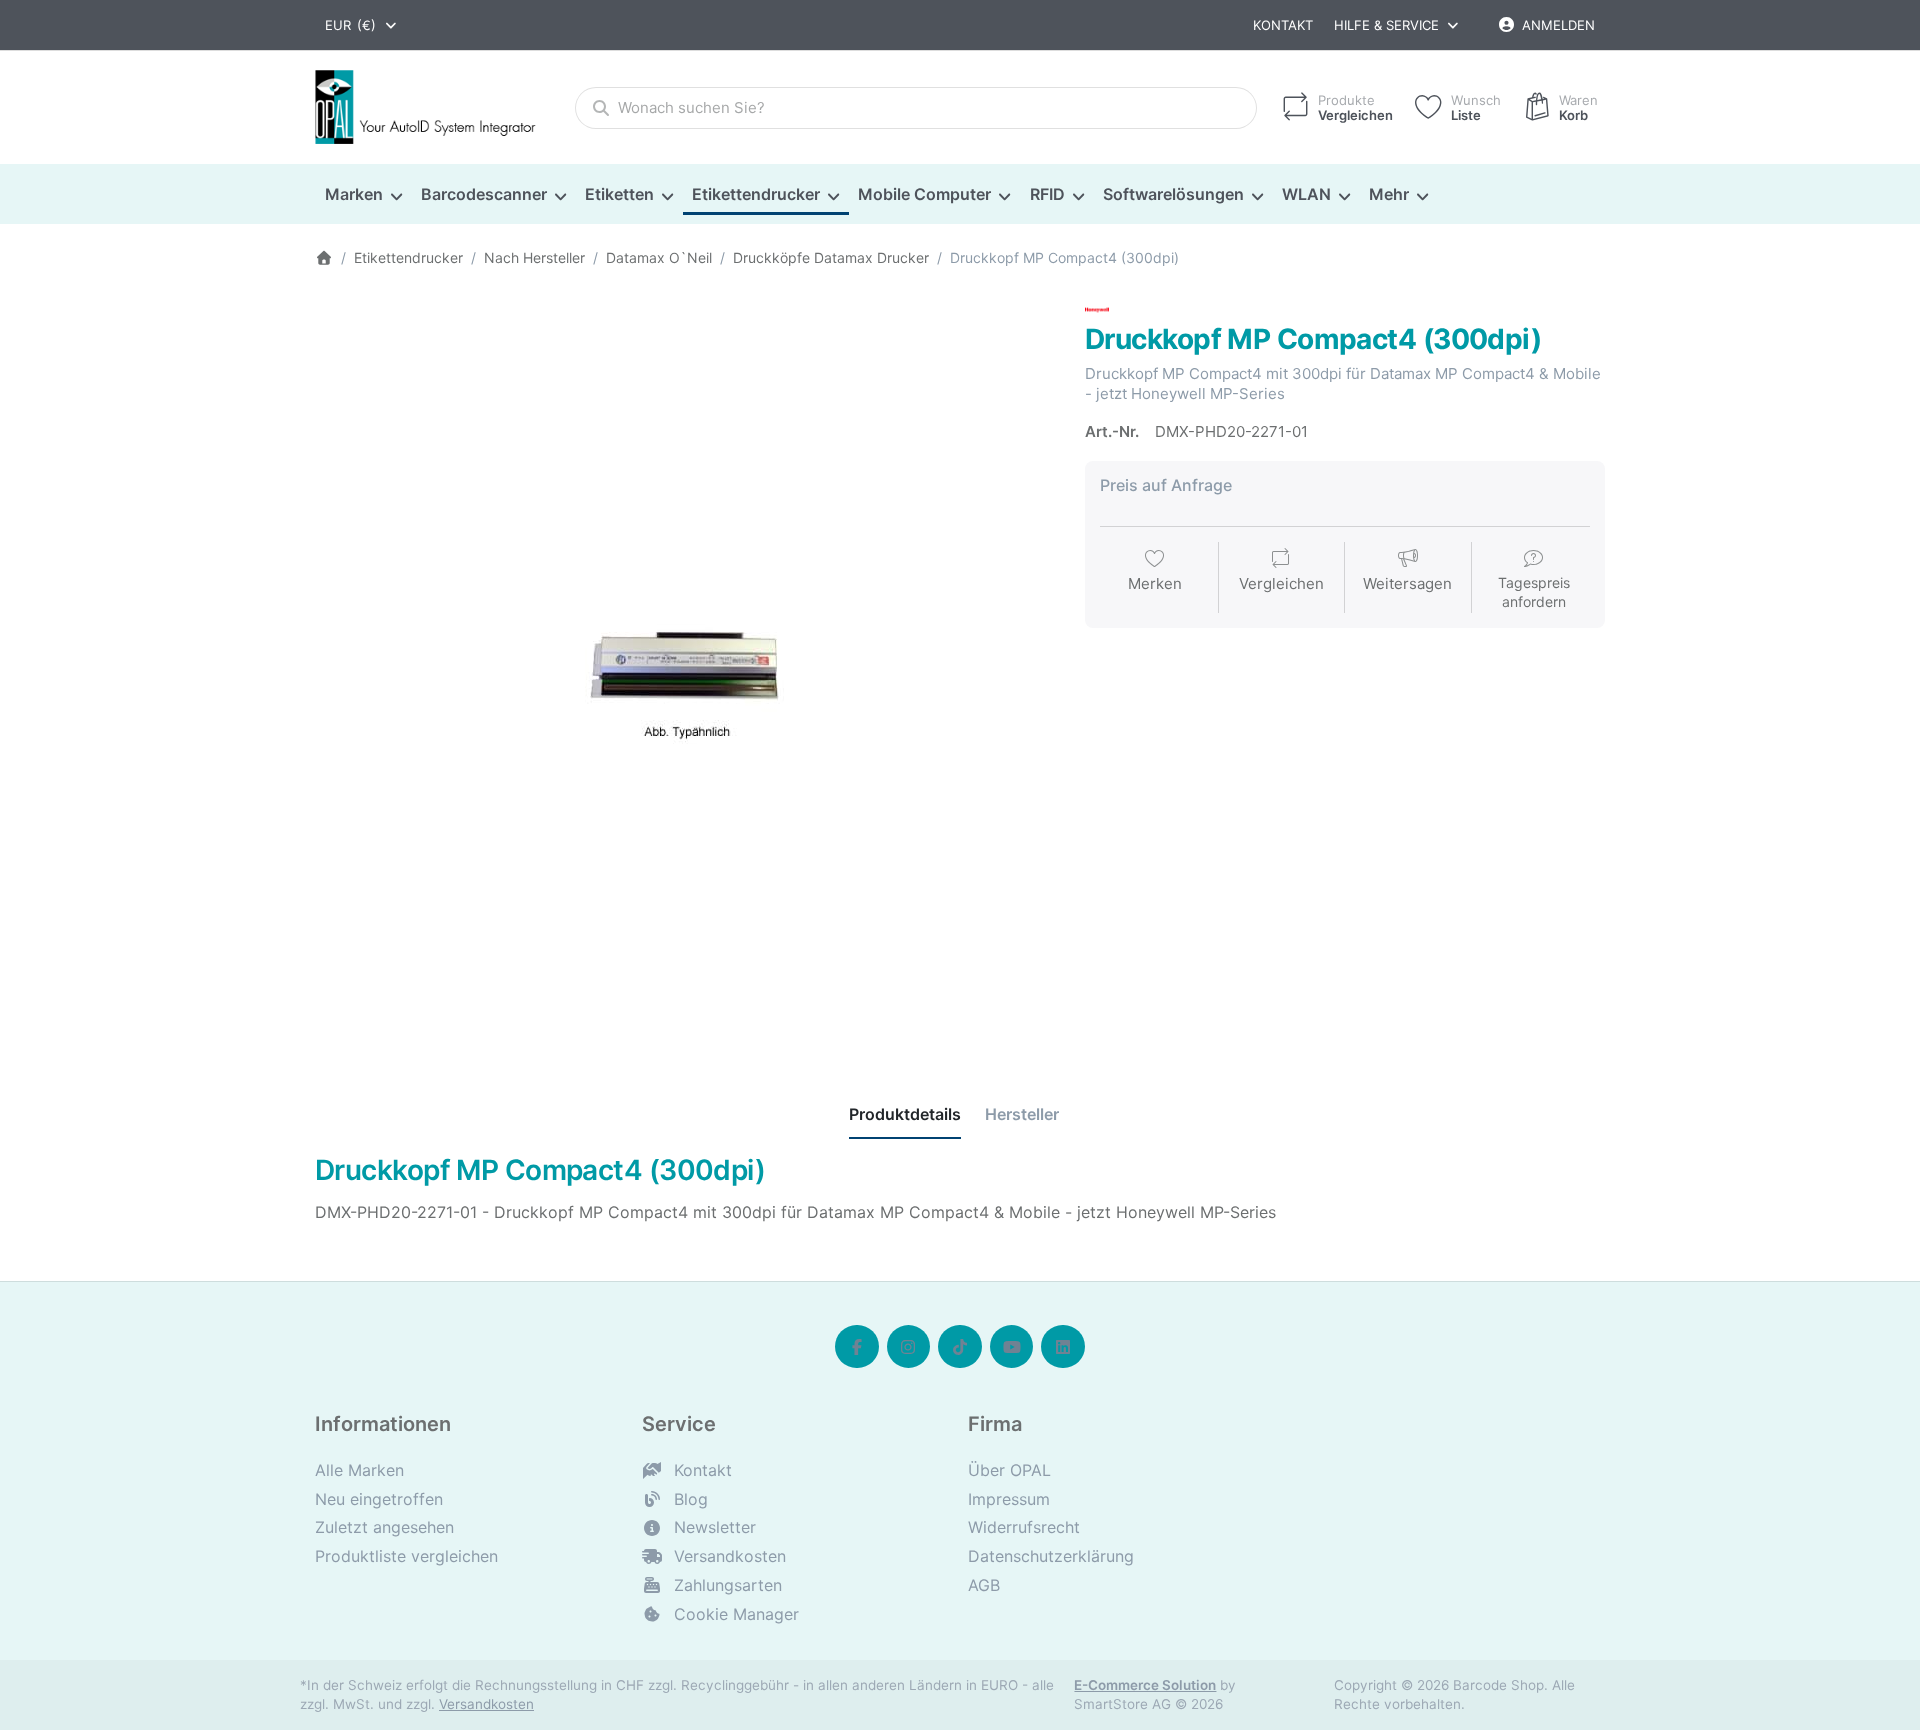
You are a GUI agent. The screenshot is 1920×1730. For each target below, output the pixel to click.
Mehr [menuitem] (1389, 194)
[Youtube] (1012, 1347)
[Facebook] (857, 1347)
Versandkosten (486, 1704)
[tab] (905, 1115)
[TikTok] (960, 1347)
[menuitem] (363, 195)
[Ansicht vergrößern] (685, 668)
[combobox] (362, 25)
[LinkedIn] (1063, 1347)
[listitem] (685, 668)
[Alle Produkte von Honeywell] (1097, 308)
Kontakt (1283, 25)
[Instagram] (909, 1347)
